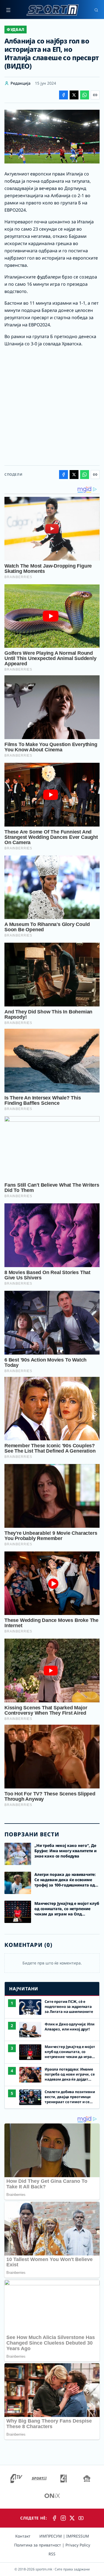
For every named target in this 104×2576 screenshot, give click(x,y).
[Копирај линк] (95, 95)
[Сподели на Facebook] (64, 95)
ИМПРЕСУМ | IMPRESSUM (64, 2536)
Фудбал (16, 29)
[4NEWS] (64, 2479)
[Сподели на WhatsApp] (85, 95)
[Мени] (8, 10)
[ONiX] (52, 2496)
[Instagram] (63, 2518)
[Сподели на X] (74, 95)
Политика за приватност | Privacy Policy (52, 2545)
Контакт (23, 2536)
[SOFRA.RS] (87, 2479)
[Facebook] (54, 2518)
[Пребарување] (96, 10)
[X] (72, 2518)
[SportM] (39, 2479)
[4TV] (16, 2479)
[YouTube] (81, 2518)
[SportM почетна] (52, 10)
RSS (52, 2554)
